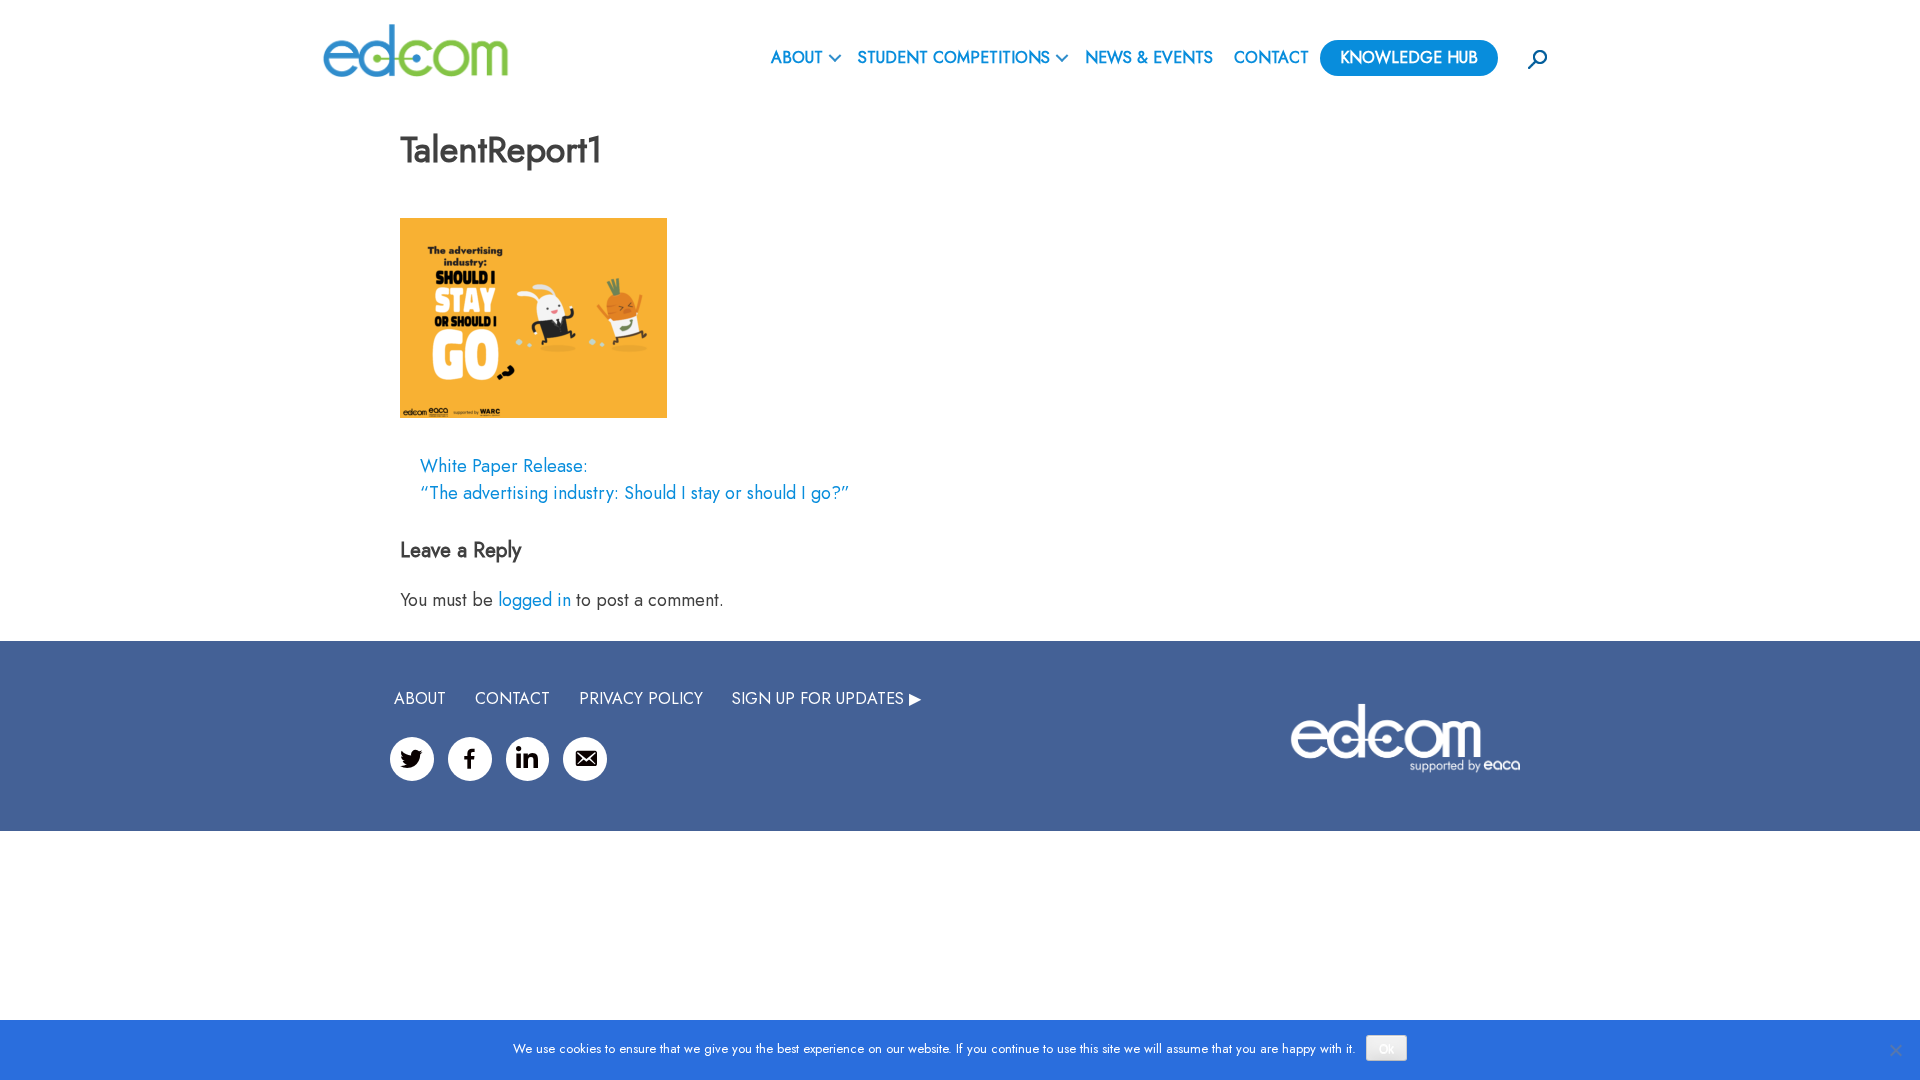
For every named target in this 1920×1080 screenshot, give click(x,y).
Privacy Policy (641, 698)
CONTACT (512, 698)
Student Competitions (954, 57)
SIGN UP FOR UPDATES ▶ (826, 698)
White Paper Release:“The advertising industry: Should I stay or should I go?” (635, 479)
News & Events (1149, 57)
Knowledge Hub (1409, 57)
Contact (1271, 57)
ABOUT (797, 57)
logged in (534, 600)
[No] (1895, 1050)
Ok (1386, 1049)
